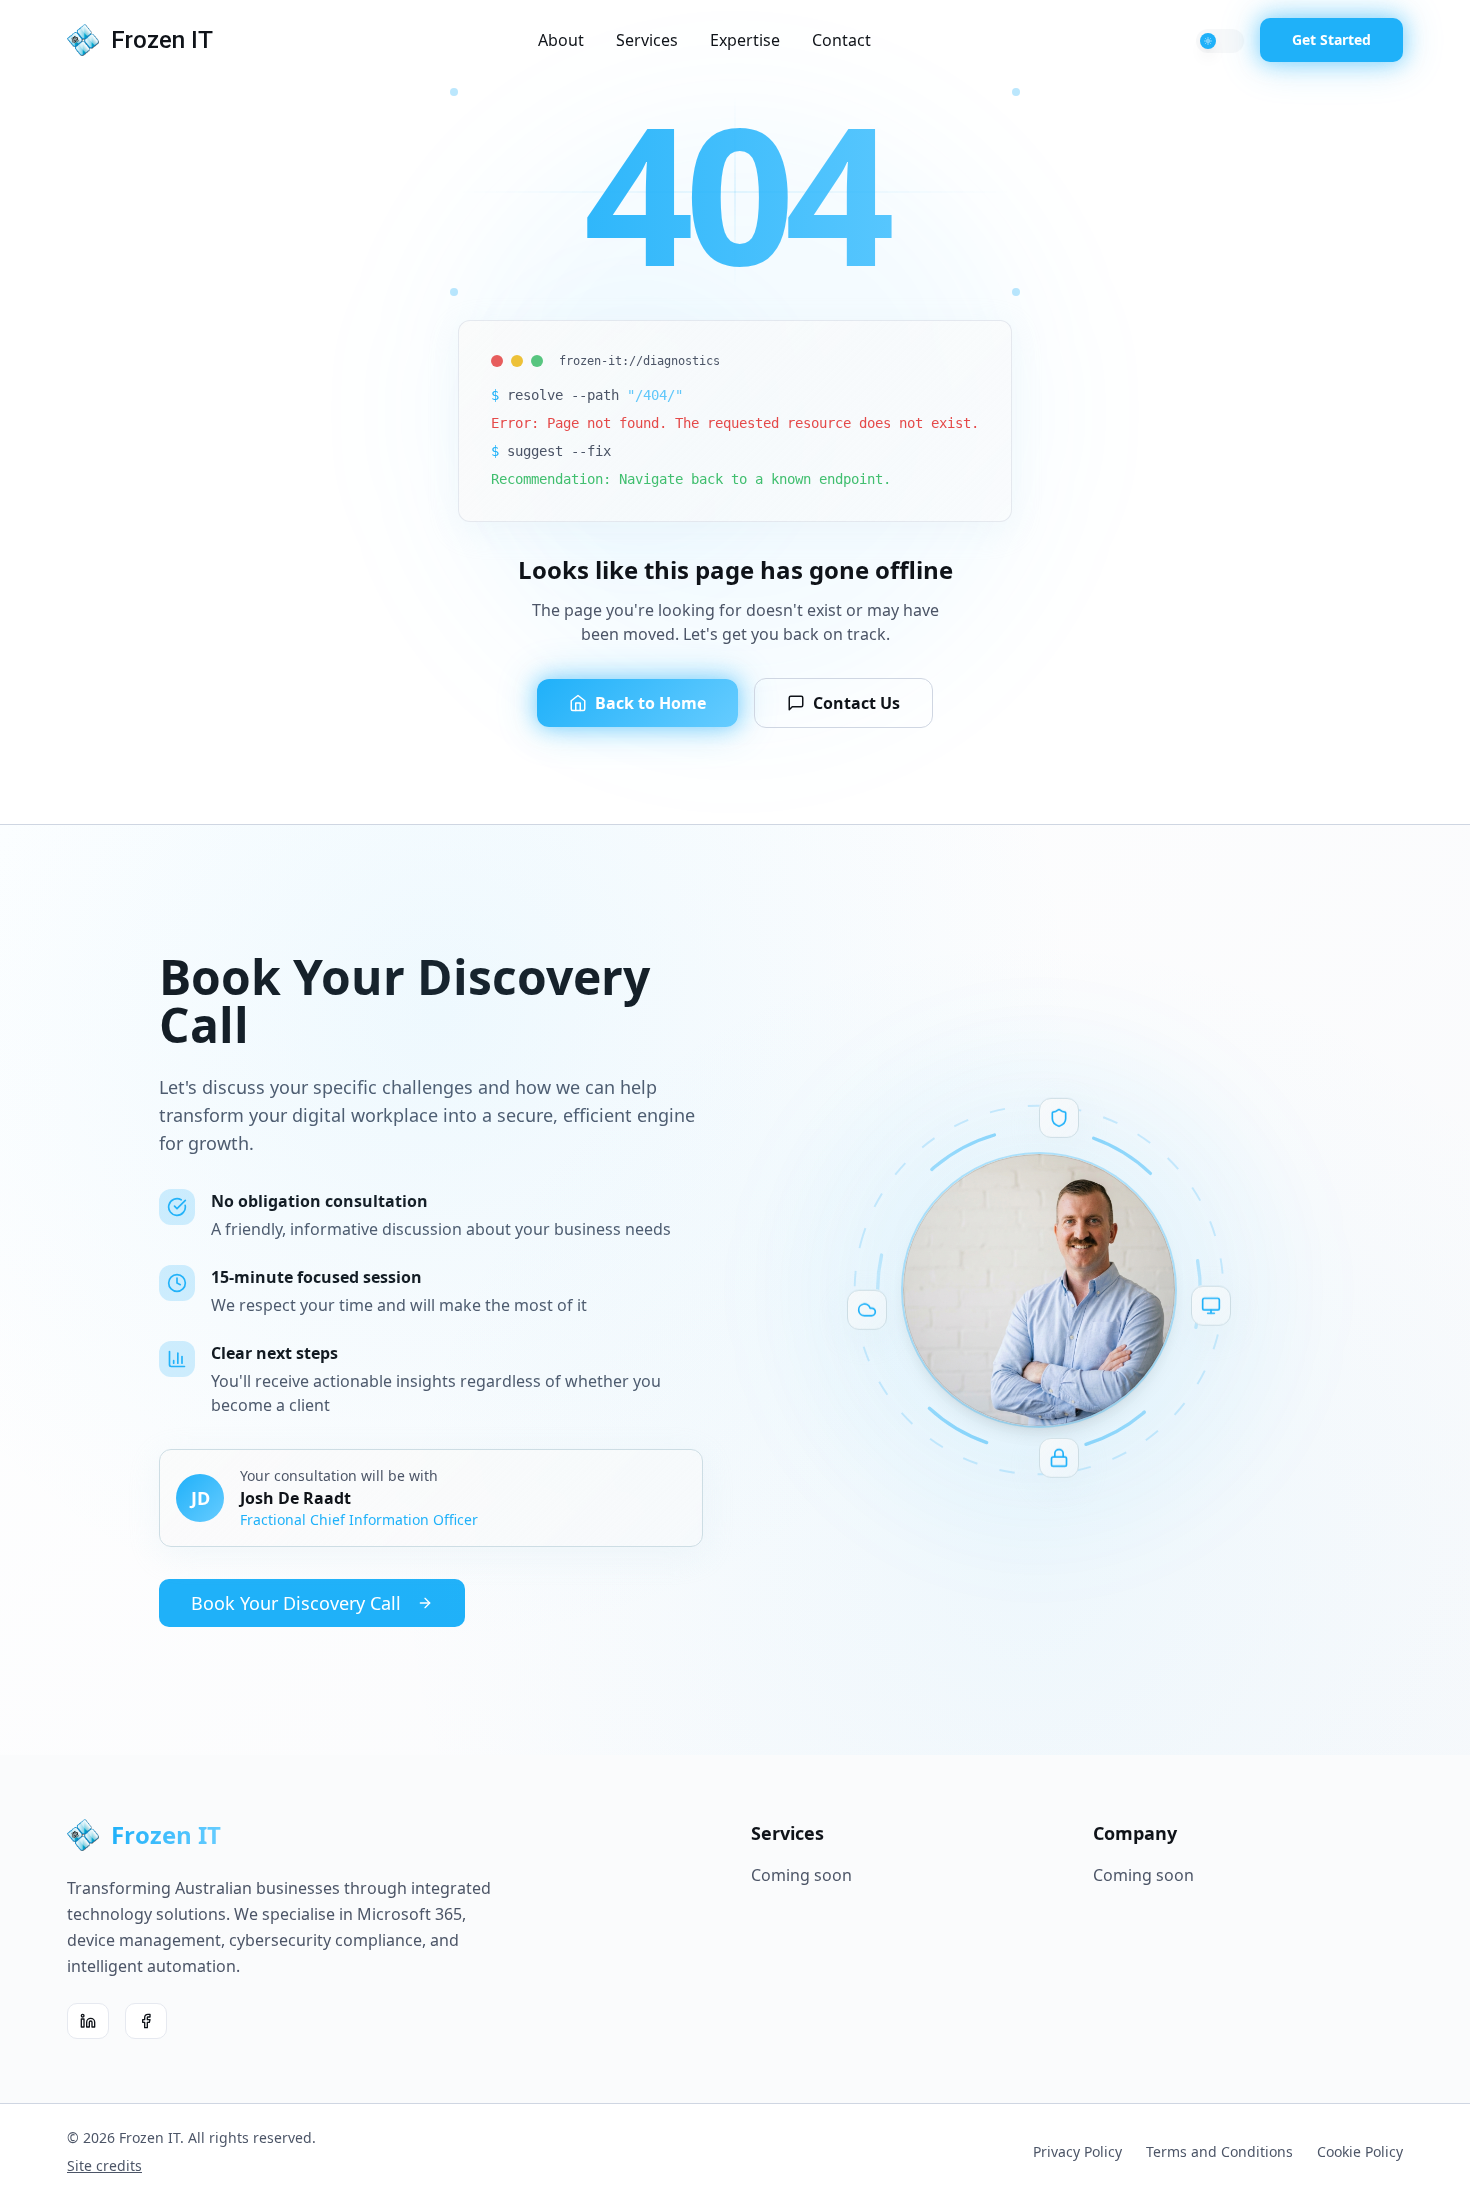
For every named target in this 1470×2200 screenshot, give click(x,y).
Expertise (745, 40)
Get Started (1331, 39)
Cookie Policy (1360, 2151)
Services (647, 40)
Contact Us (856, 703)
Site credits (104, 2165)
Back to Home (650, 703)
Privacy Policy (1077, 2151)
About (561, 40)
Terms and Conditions (1219, 2151)
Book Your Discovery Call (296, 1603)
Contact (841, 40)
